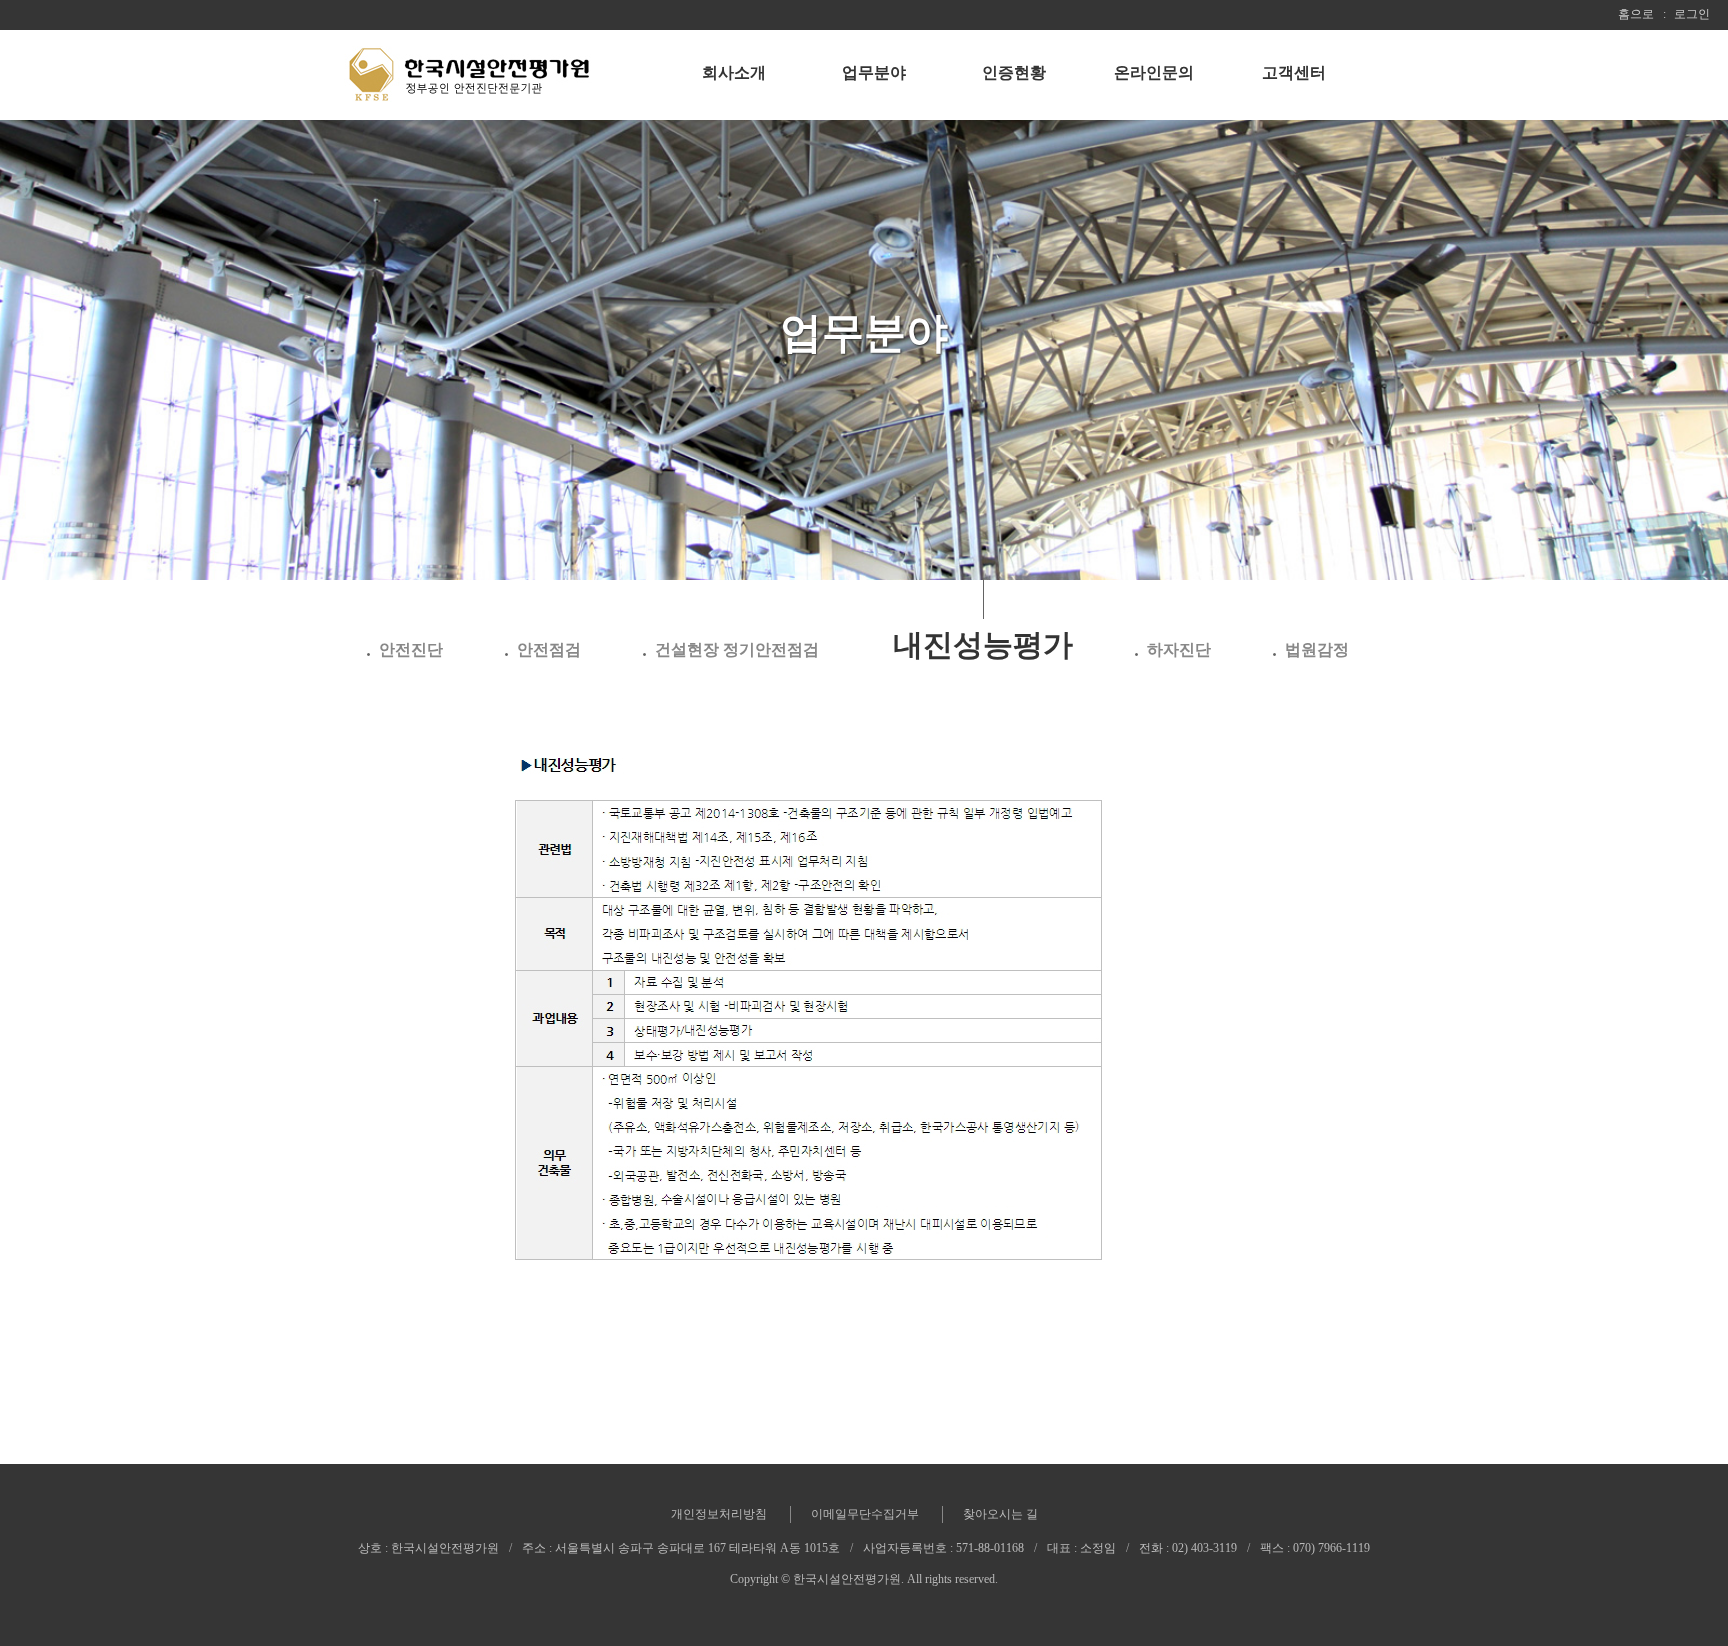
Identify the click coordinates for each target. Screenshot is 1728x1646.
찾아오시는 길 (1000, 1514)
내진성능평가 (983, 644)
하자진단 (1179, 649)
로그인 (1692, 14)
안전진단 (411, 649)
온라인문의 (1154, 72)
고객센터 (1294, 72)
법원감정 (1317, 649)
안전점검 (549, 649)
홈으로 (1636, 14)
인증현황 (1014, 72)
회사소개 (734, 72)
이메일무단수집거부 (865, 1514)
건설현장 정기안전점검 (737, 649)
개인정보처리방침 (719, 1514)
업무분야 (874, 72)
